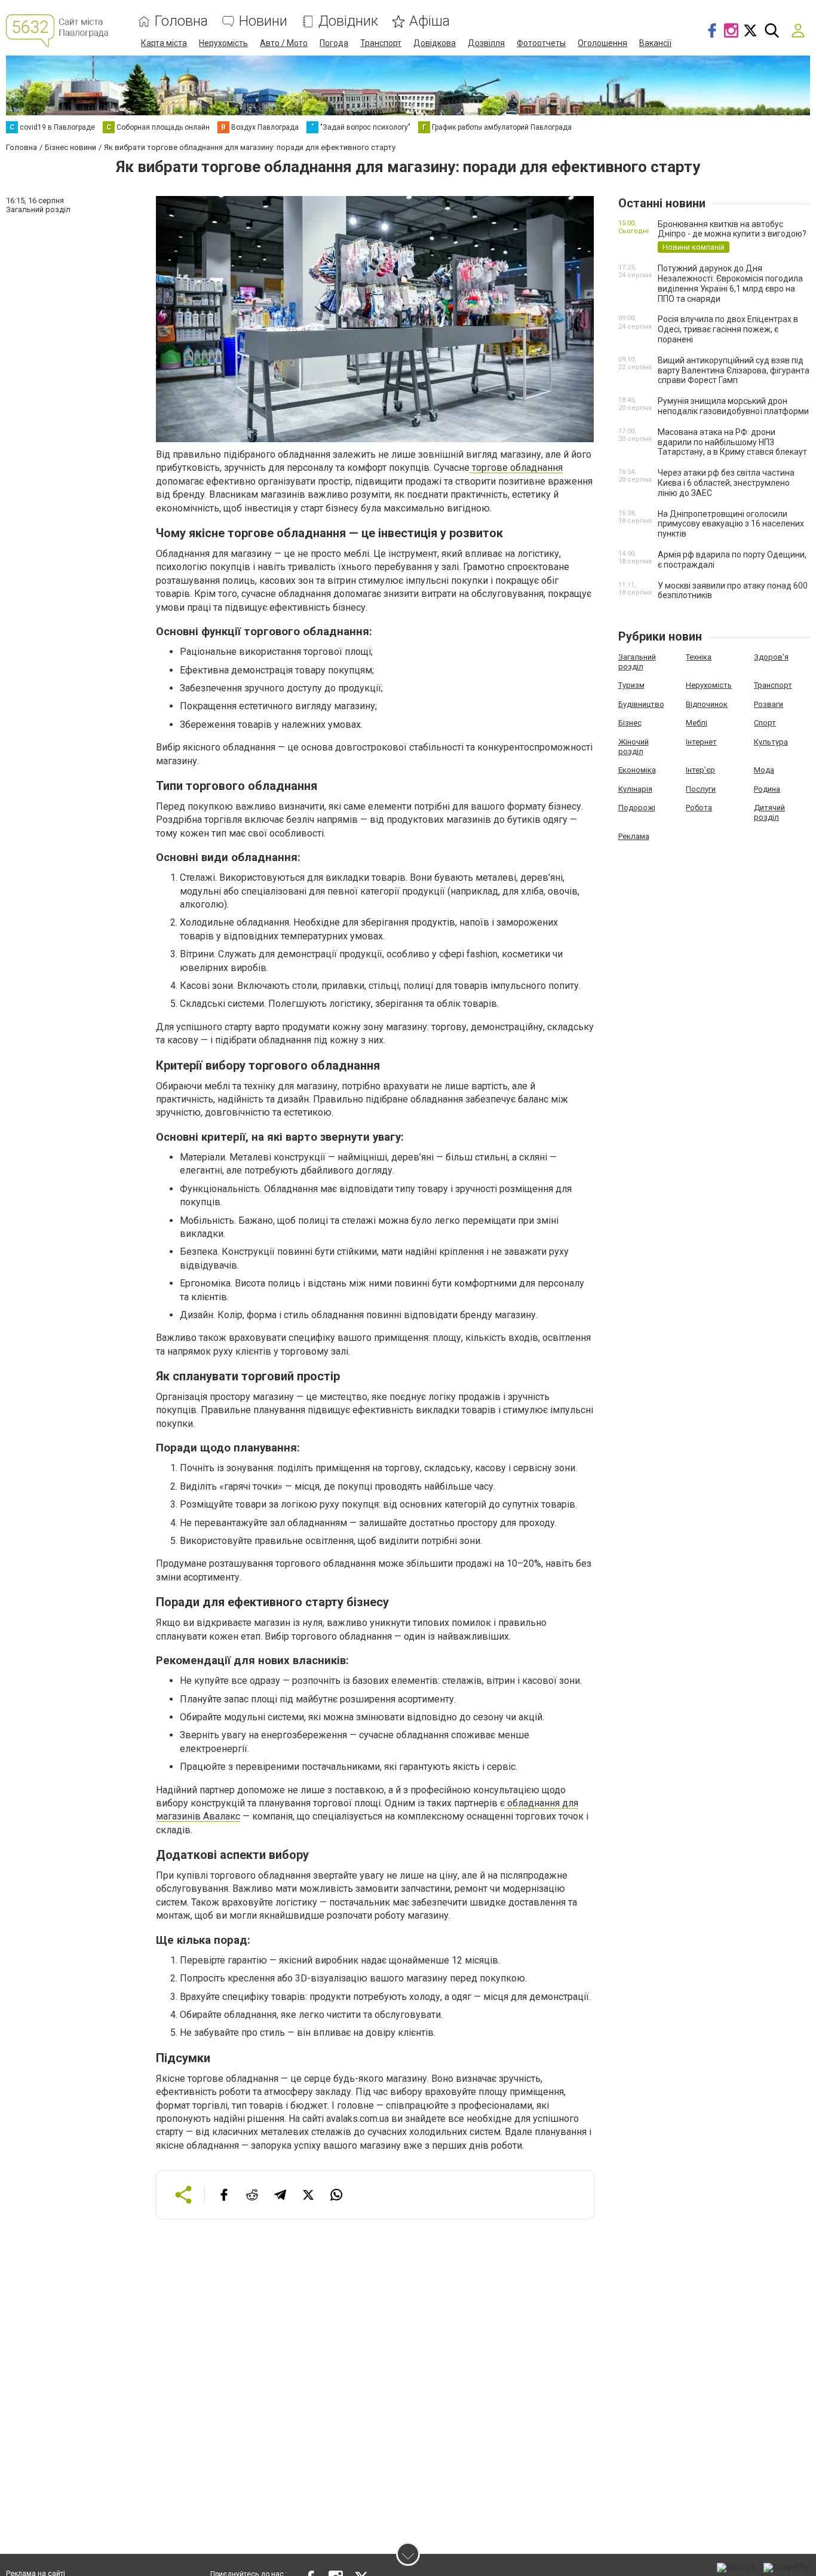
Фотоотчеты (541, 43)
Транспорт (381, 43)
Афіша (430, 21)
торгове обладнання (516, 468)
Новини (263, 21)
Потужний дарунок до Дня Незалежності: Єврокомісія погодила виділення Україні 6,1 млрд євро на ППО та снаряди (730, 283)
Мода (764, 770)
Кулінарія (635, 789)
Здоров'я (771, 657)
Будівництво (641, 704)
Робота (699, 808)
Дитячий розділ (769, 812)
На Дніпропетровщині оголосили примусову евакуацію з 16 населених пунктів (731, 524)
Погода (334, 43)
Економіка (637, 770)
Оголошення (602, 43)
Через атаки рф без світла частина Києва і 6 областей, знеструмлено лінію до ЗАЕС (726, 483)
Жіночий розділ (634, 747)
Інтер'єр (700, 770)
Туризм (631, 685)
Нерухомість (223, 43)
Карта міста (164, 43)
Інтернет (701, 742)
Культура (771, 742)
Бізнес (630, 723)
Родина (767, 789)
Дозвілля (486, 43)
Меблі (697, 723)
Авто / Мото (284, 43)
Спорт (765, 723)
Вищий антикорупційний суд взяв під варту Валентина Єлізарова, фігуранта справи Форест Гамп (734, 370)
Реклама (634, 836)
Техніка (699, 657)
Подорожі (637, 808)
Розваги (769, 704)
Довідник (348, 21)
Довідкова (435, 43)
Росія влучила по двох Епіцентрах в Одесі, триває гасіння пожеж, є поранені (728, 329)
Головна (181, 21)
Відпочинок (707, 704)
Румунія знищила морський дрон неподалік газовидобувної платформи (733, 406)
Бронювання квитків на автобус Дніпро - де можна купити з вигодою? (732, 229)
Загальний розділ (637, 662)
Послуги (701, 789)
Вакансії (655, 43)
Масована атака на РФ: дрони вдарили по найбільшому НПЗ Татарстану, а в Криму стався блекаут (732, 442)
